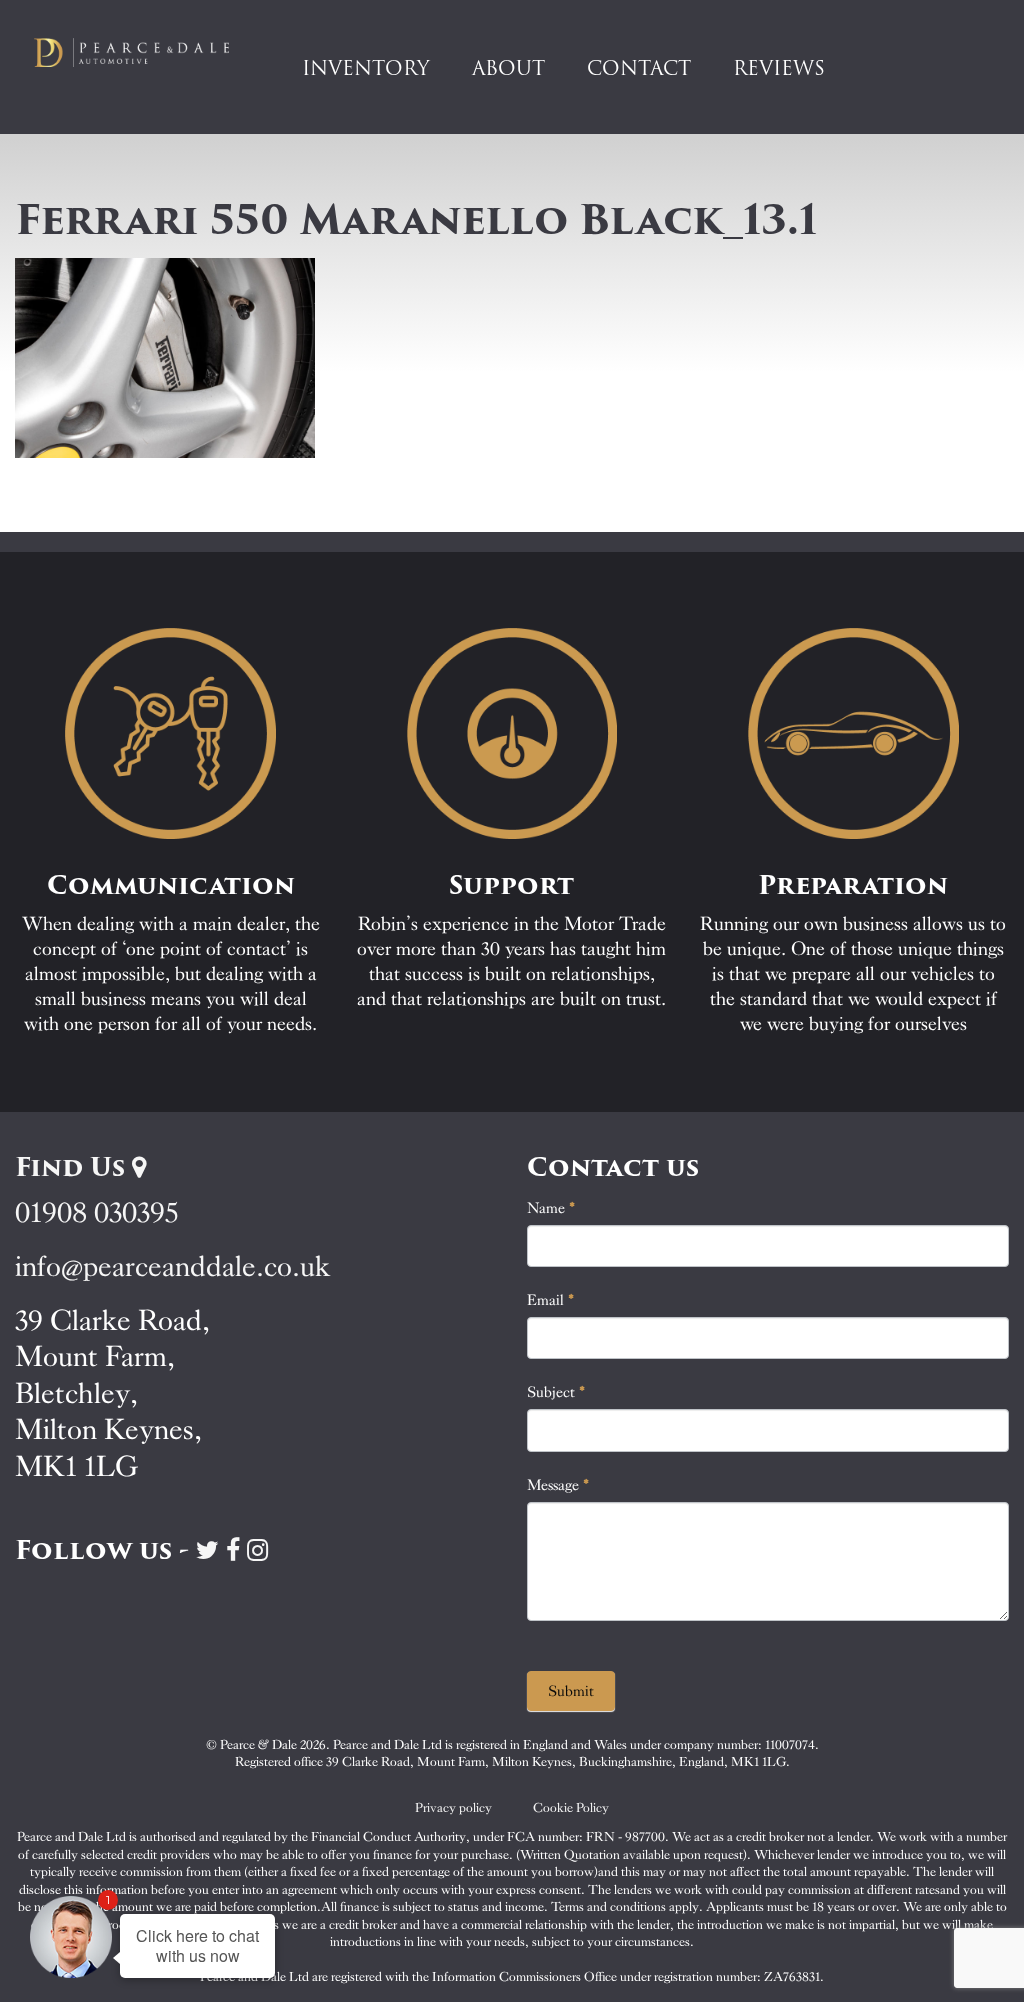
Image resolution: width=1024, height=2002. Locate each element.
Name (551, 1208)
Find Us (73, 1167)
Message (558, 1485)
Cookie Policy (571, 1807)
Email (551, 1300)
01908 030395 (96, 1212)
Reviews (779, 68)
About (508, 68)
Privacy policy (453, 1807)
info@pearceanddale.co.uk (173, 1266)
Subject (556, 1392)
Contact (639, 68)
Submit (571, 1691)
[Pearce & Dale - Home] (142, 52)
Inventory (366, 68)
